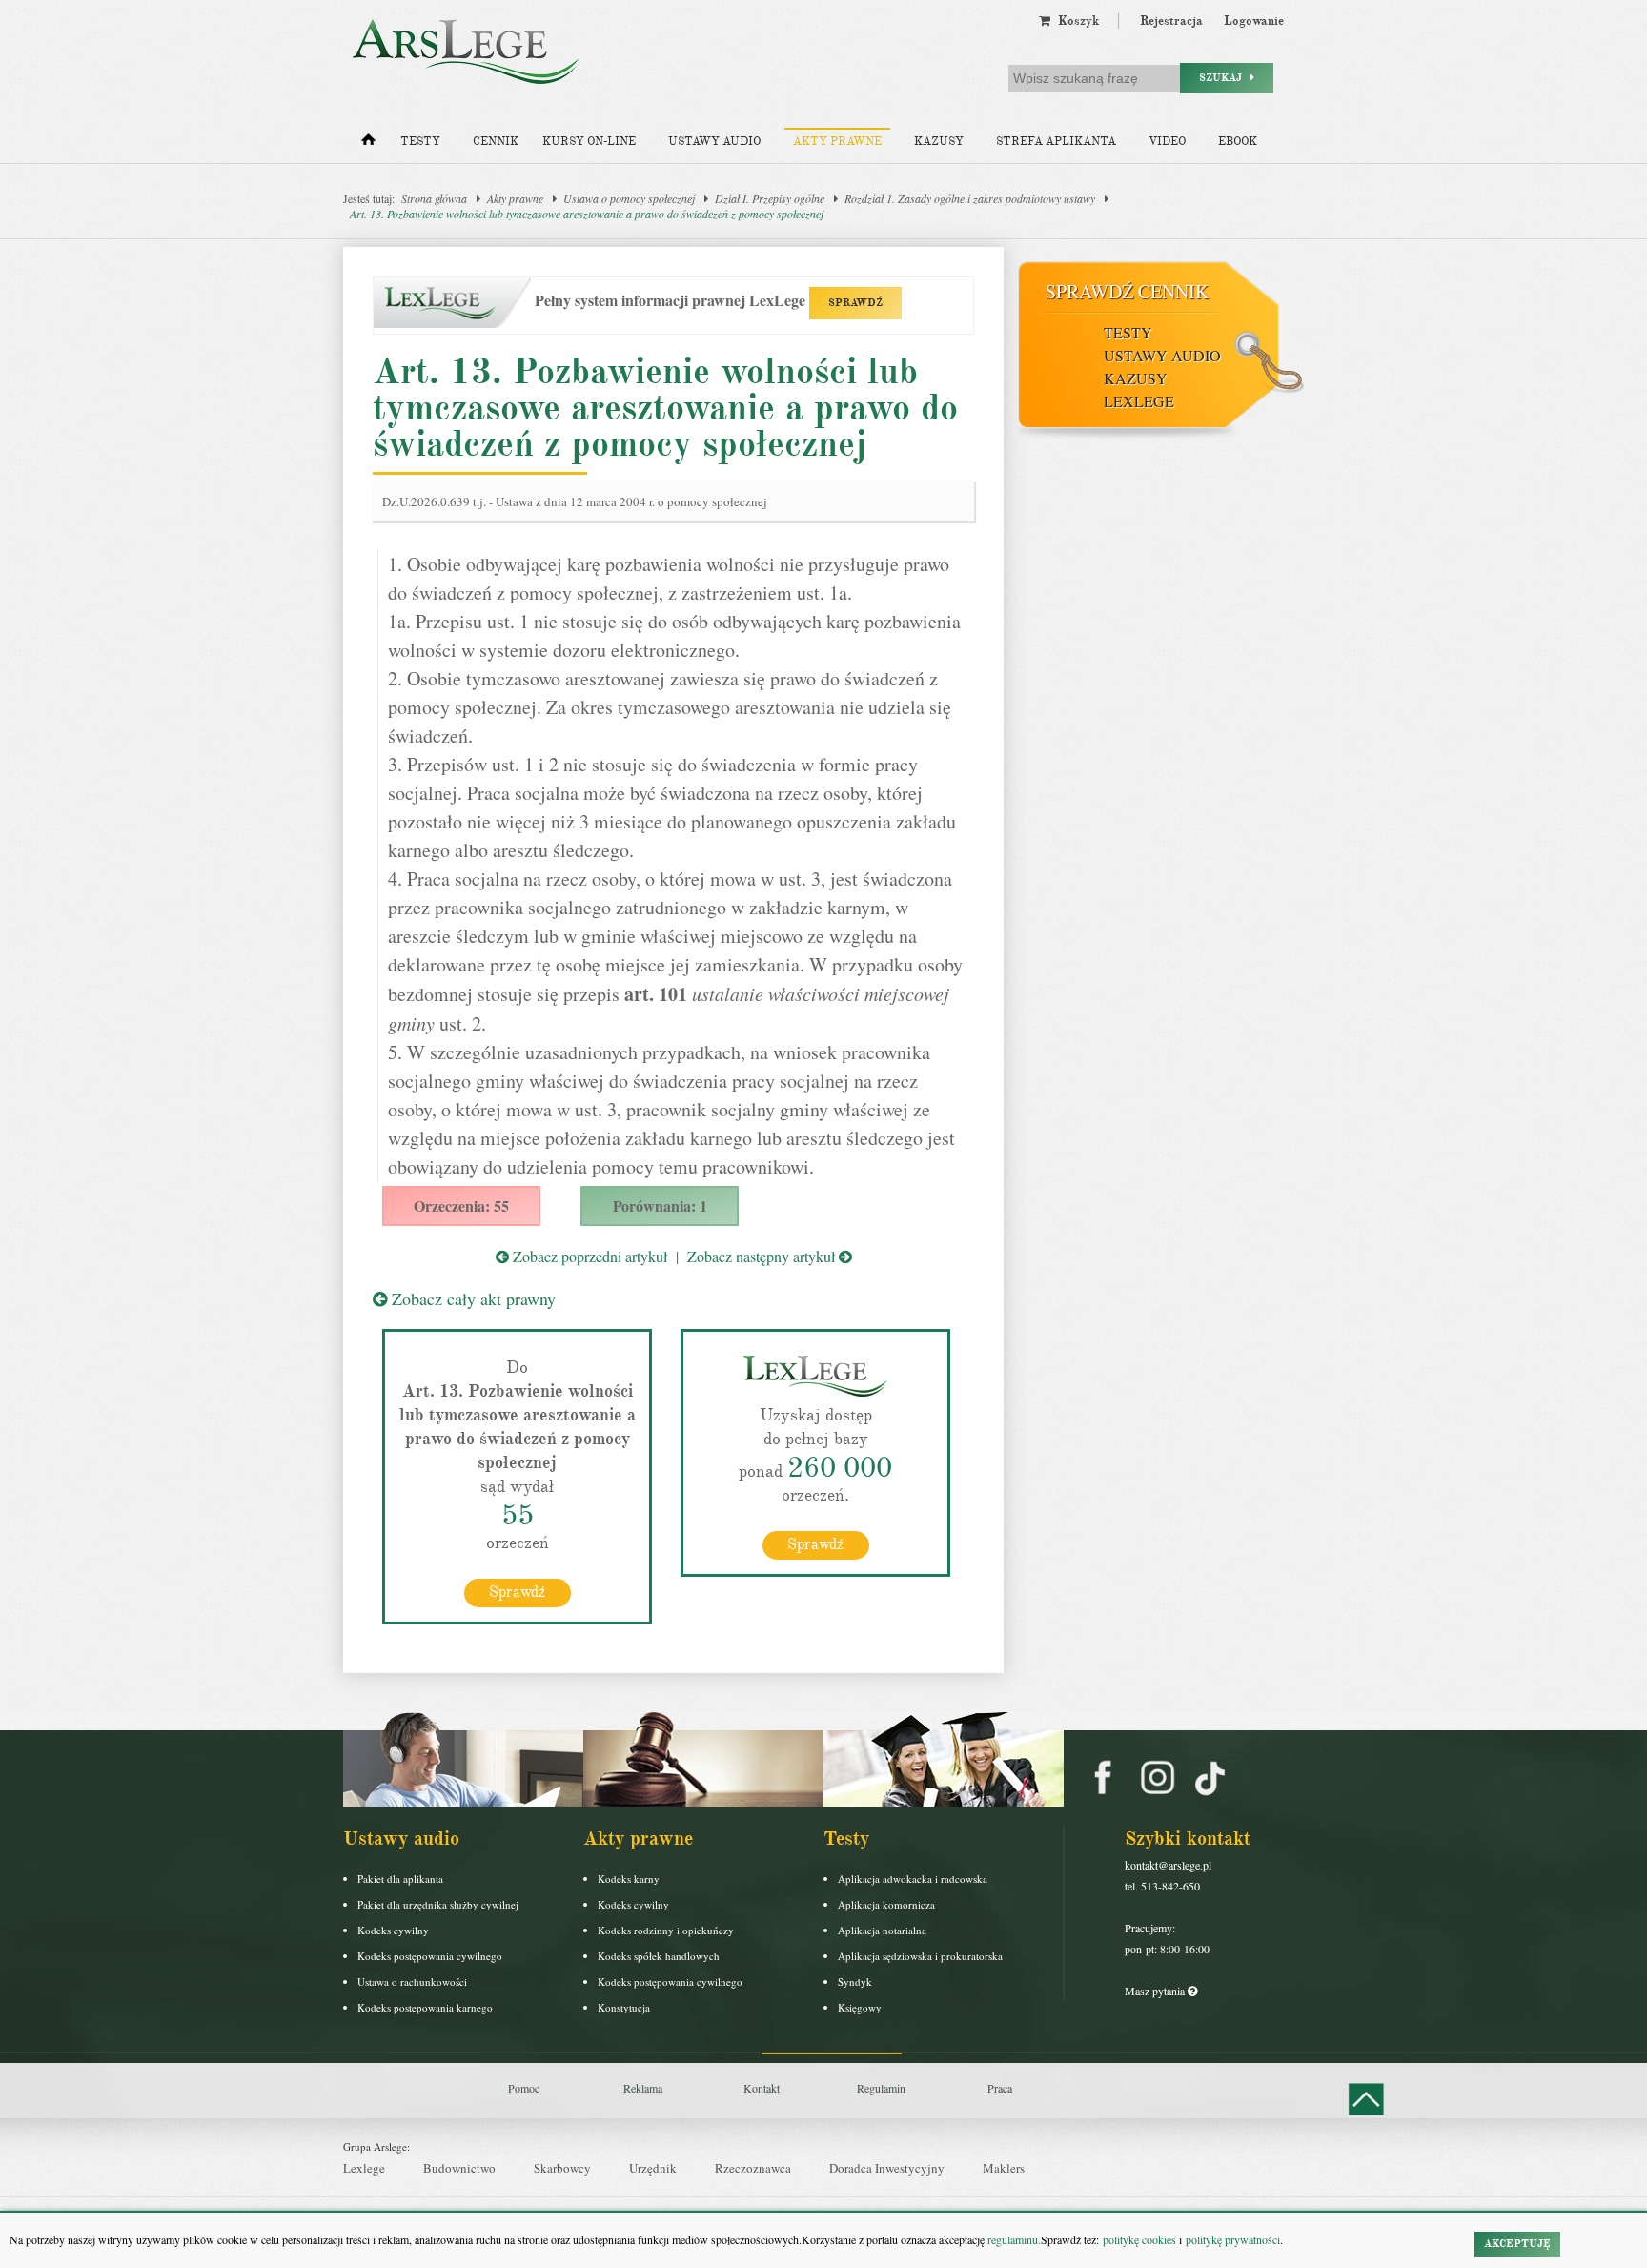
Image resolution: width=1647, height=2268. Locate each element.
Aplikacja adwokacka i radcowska (913, 1879)
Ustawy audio (714, 142)
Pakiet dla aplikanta (400, 1879)
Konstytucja (624, 2007)
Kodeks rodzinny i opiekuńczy (666, 1930)
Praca (1000, 2088)
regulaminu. (1013, 2239)
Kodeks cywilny (393, 1930)
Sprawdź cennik (1127, 291)
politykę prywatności (1233, 2239)
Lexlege (364, 2168)
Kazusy (939, 142)
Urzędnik (653, 2168)
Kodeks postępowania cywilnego (430, 1956)
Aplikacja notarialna (882, 1930)
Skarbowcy (562, 2168)
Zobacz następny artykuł (763, 1256)
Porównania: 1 (660, 1206)
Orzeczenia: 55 (461, 1206)
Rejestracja (1171, 21)
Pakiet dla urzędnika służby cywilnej (438, 1904)
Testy (420, 142)
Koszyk (1075, 21)
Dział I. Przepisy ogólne (770, 198)
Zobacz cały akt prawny (471, 1298)
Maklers (1004, 2168)
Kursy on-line (589, 142)
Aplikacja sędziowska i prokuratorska (920, 1956)
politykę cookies (1139, 2239)
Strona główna (434, 198)
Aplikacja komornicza (886, 1904)
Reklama (643, 2088)
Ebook (1238, 142)
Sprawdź (517, 1592)
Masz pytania (1156, 1991)
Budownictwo (459, 2168)
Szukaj (1225, 78)
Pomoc (524, 2088)
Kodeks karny (629, 1879)
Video (1167, 142)
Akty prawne (837, 142)
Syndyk (855, 1982)
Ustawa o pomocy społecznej (629, 198)
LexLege (1139, 401)
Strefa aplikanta (1056, 142)
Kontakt (762, 2088)
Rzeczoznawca (753, 2168)
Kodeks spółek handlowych (659, 1956)
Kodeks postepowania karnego (425, 2007)
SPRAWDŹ (855, 303)
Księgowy (860, 2007)
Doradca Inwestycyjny (887, 2168)
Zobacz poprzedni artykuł (588, 1256)
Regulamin (881, 2088)
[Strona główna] (368, 144)
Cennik (496, 142)
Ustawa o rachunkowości (412, 1982)
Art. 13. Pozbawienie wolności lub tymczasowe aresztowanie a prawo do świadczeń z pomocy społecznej (587, 214)
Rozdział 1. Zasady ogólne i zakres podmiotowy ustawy (970, 198)
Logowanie (1254, 21)
